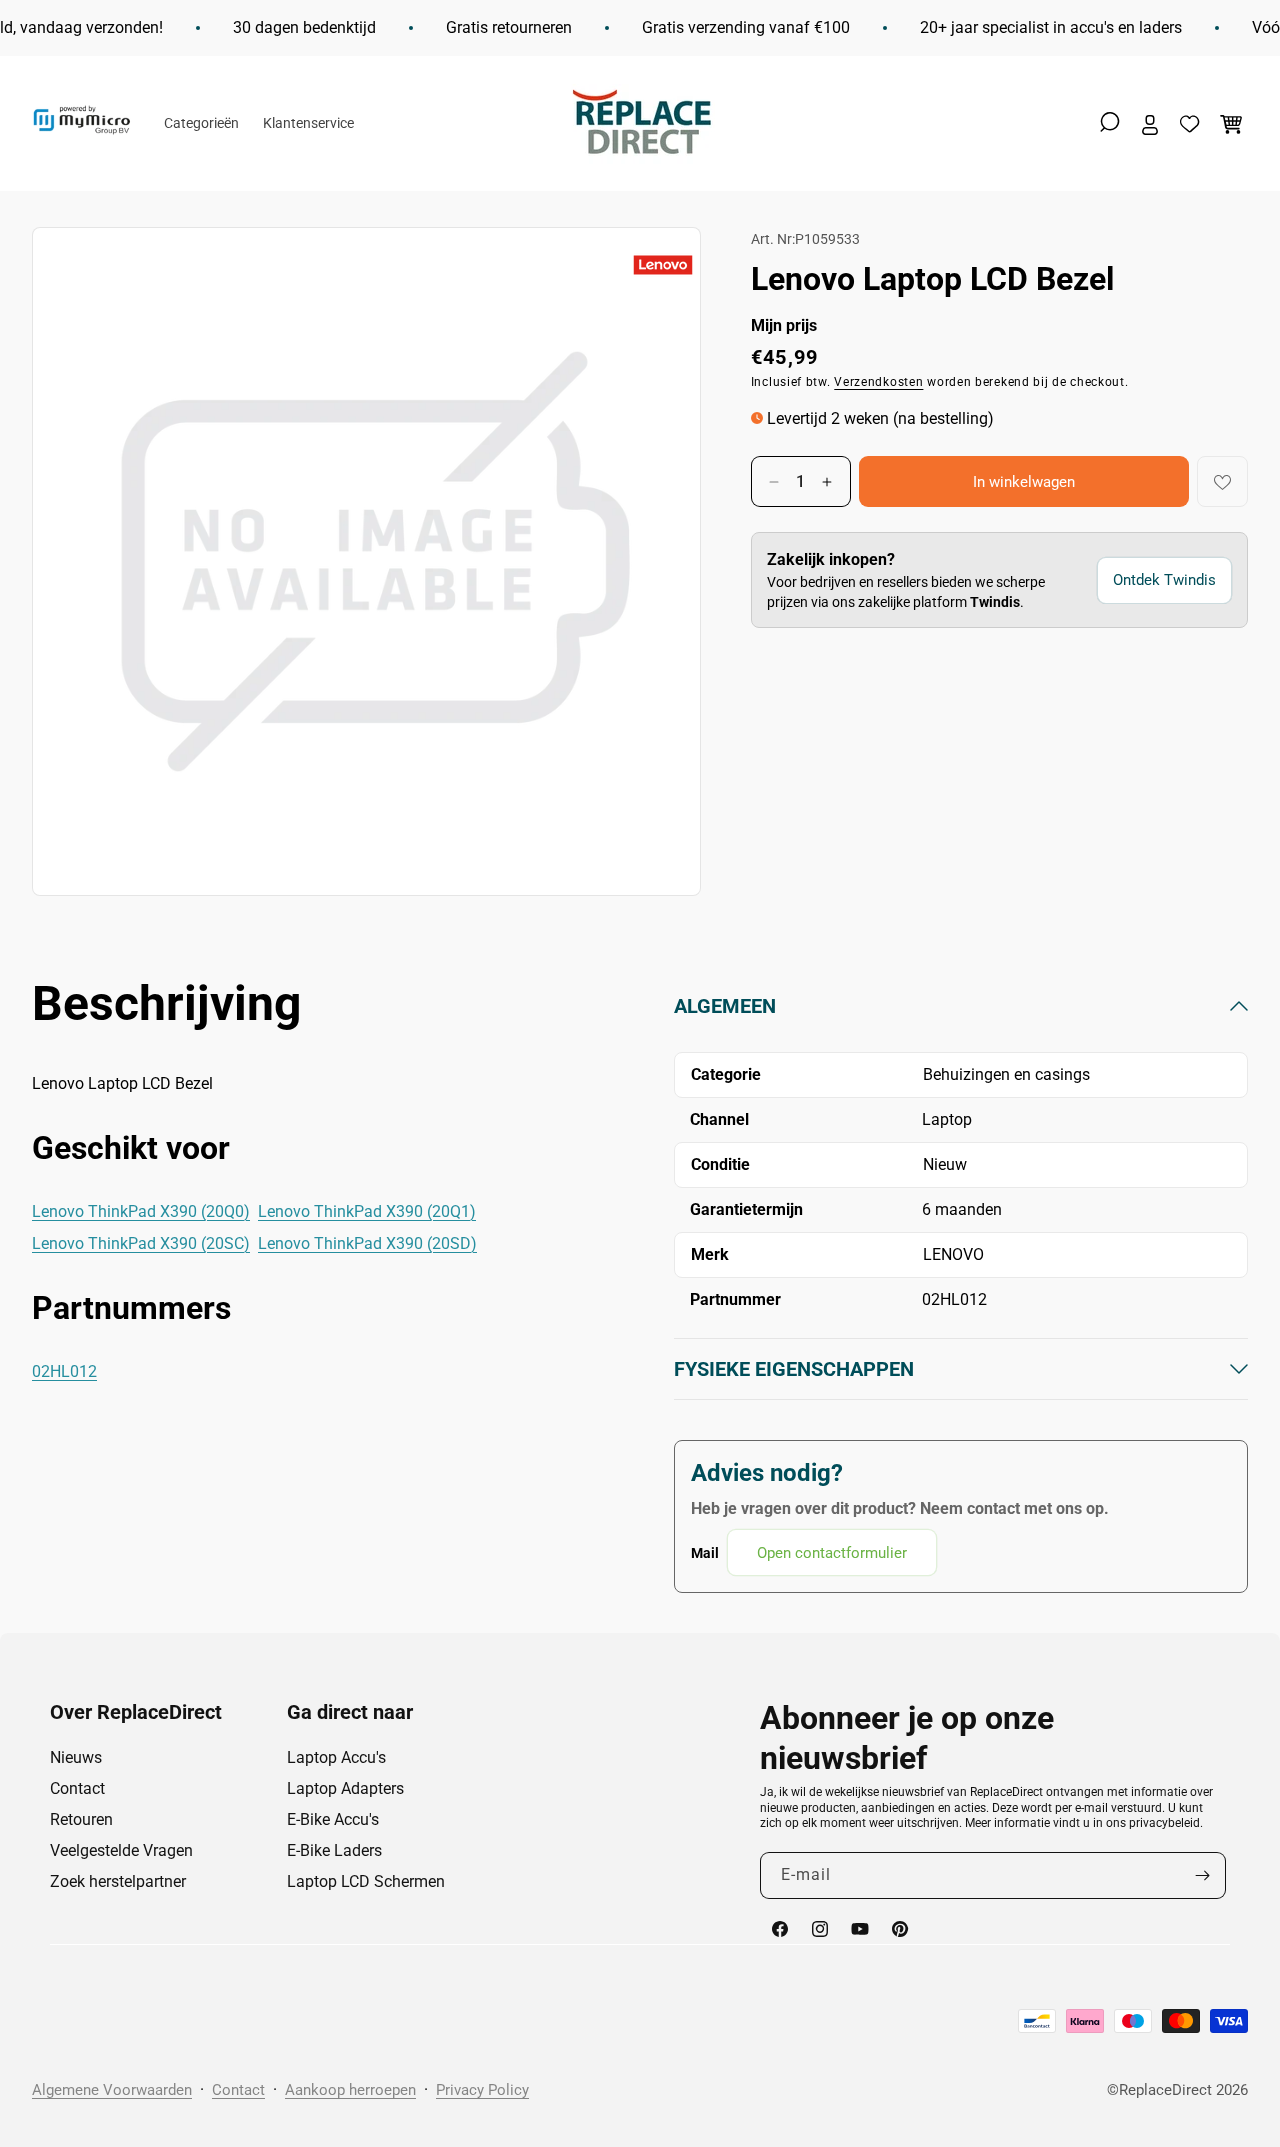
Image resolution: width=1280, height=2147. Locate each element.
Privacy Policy (482, 2090)
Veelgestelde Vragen (121, 1850)
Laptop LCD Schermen (366, 1881)
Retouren (81, 1819)
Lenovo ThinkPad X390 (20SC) (141, 1243)
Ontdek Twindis (1164, 581)
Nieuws (76, 1757)
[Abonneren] (1203, 1875)
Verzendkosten (878, 382)
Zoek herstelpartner (118, 1881)
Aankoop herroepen (350, 2090)
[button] (1110, 122)
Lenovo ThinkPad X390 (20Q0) (141, 1211)
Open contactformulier (832, 1553)
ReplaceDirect (1165, 2090)
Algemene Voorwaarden (112, 2090)
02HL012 (64, 1371)
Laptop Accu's (336, 1757)
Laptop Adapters (345, 1788)
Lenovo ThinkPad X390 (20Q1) (367, 1211)
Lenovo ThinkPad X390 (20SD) (367, 1243)
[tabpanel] (961, 1284)
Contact (77, 1788)
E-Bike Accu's (333, 1819)
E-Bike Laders (334, 1850)
